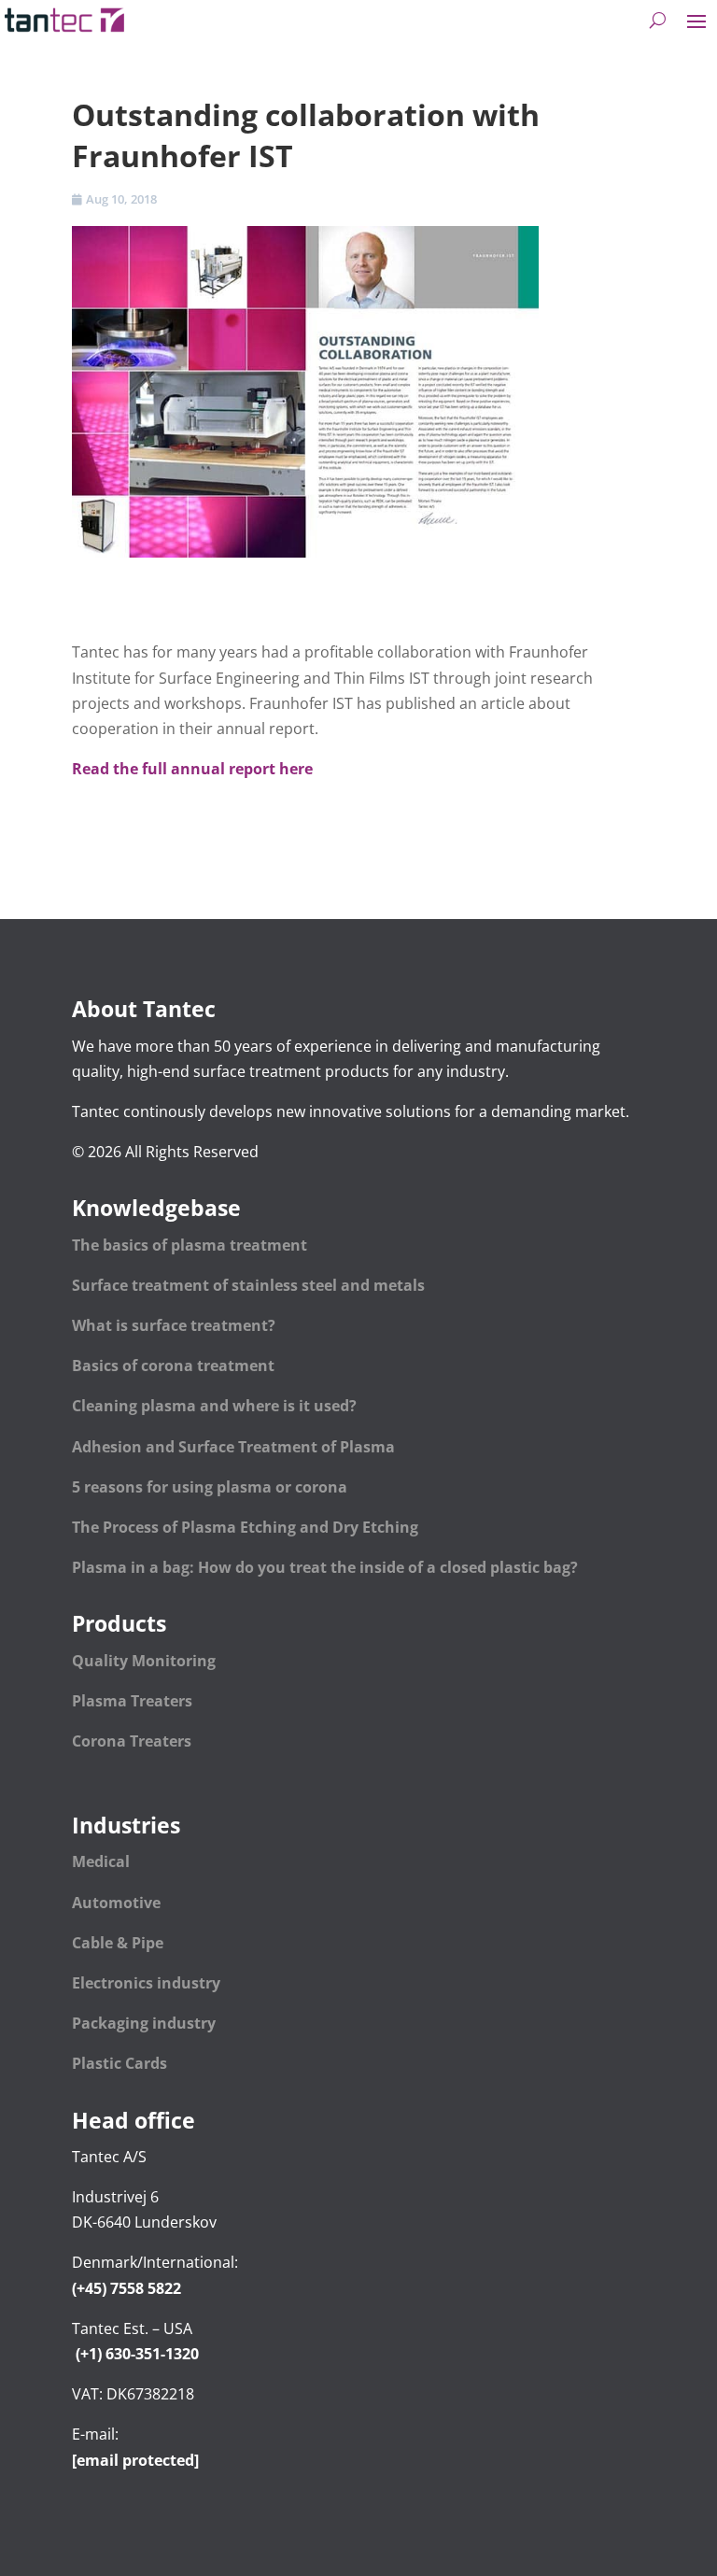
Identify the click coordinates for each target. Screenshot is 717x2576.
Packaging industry (144, 2023)
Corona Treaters (132, 1741)
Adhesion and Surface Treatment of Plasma (235, 1447)
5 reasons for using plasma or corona (210, 1487)
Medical (101, 1861)
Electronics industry (146, 1983)
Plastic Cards (119, 2063)
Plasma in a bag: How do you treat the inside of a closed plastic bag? (325, 1567)
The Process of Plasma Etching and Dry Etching (245, 1527)
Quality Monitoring (144, 1661)
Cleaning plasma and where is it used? (214, 1406)
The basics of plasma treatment (190, 1245)
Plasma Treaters (132, 1701)
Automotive (116, 1903)
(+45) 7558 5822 (127, 2288)
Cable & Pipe (119, 1943)
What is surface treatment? (174, 1325)
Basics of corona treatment (173, 1366)
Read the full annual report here (192, 769)
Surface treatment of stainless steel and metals (248, 1285)
